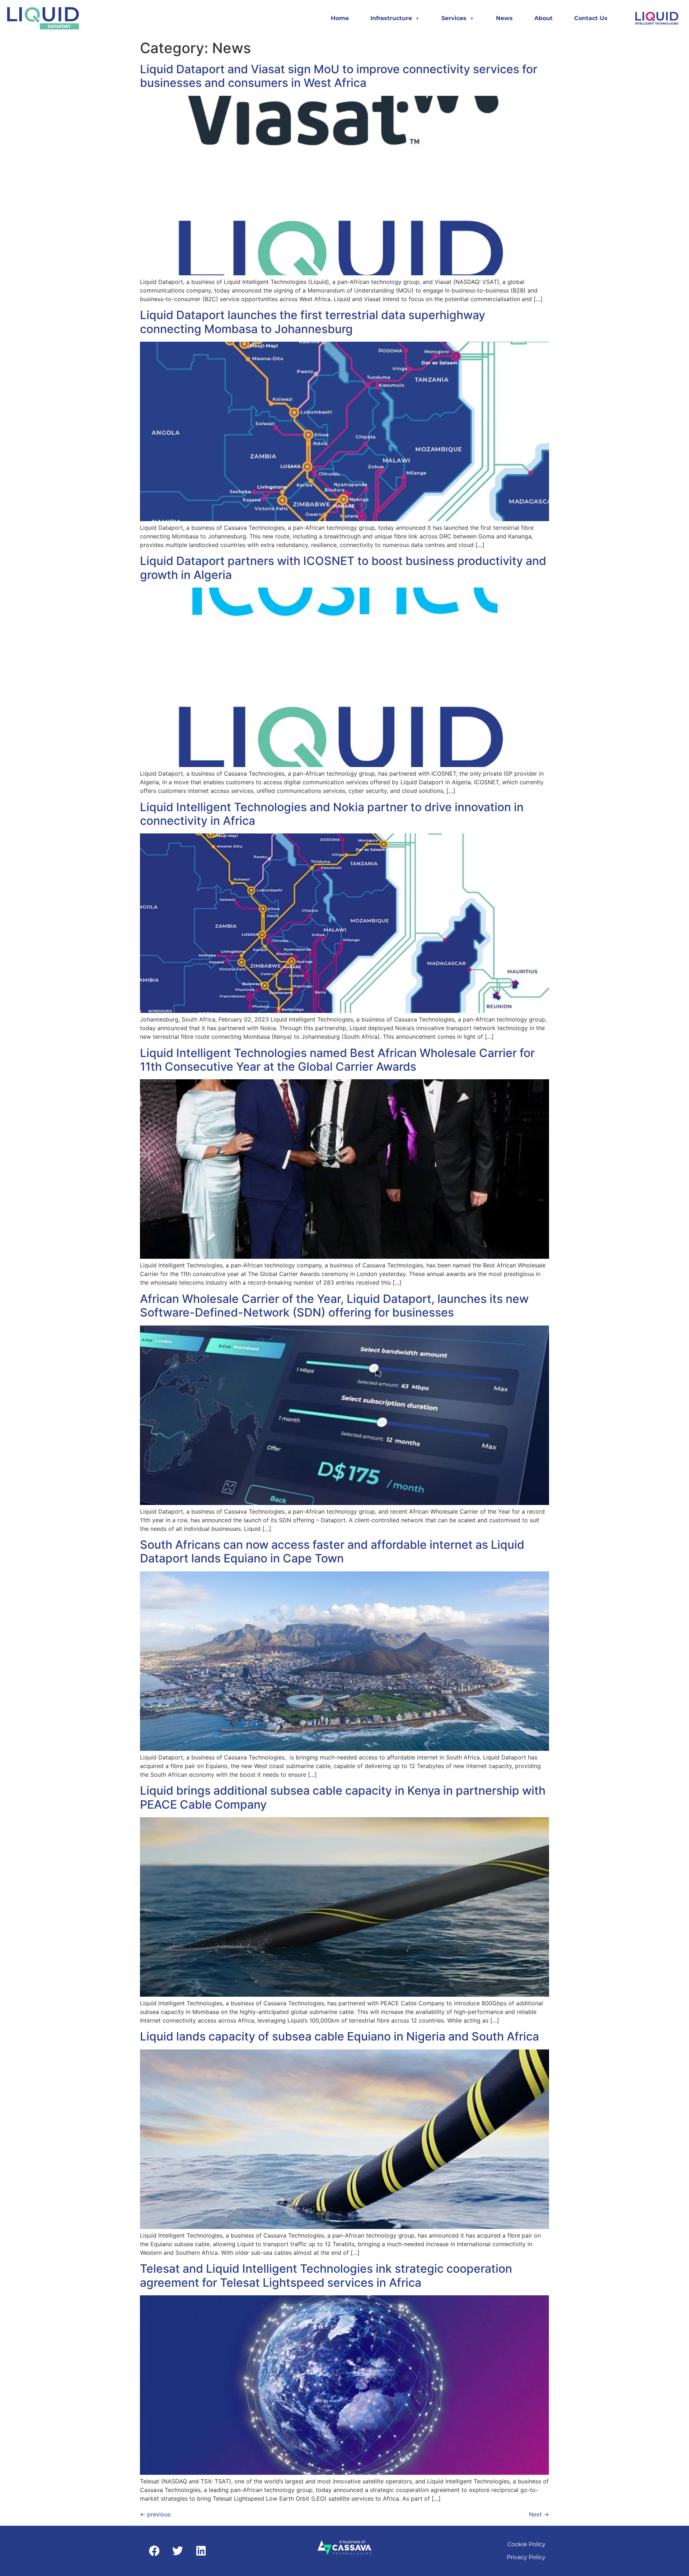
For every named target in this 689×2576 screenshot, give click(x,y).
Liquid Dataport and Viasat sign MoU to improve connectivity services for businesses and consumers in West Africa (339, 76)
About (543, 18)
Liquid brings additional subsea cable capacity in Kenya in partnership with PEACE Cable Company (343, 1797)
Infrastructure (391, 18)
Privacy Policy (526, 2557)
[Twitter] (178, 2551)
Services (454, 18)
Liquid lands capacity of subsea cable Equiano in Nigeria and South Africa (339, 2036)
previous (155, 2514)
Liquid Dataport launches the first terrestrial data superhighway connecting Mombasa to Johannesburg (313, 322)
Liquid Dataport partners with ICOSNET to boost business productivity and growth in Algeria (343, 568)
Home (340, 18)
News (504, 18)
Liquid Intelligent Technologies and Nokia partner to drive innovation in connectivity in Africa (332, 814)
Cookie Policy (526, 2544)
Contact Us (591, 18)
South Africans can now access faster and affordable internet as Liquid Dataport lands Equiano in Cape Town (332, 1551)
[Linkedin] (201, 2551)
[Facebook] (154, 2551)
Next (539, 2514)
